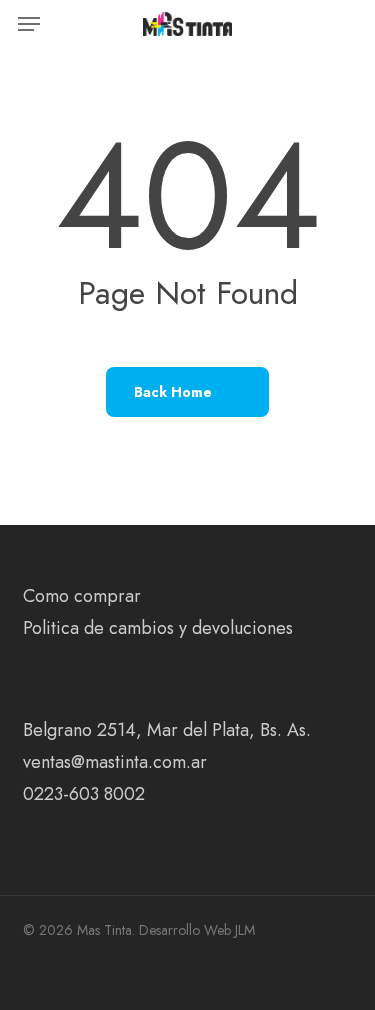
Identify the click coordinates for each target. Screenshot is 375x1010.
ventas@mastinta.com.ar (115, 762)
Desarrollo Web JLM (197, 930)
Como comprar (82, 596)
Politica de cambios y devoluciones (158, 628)
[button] (29, 24)
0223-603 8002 (84, 794)
